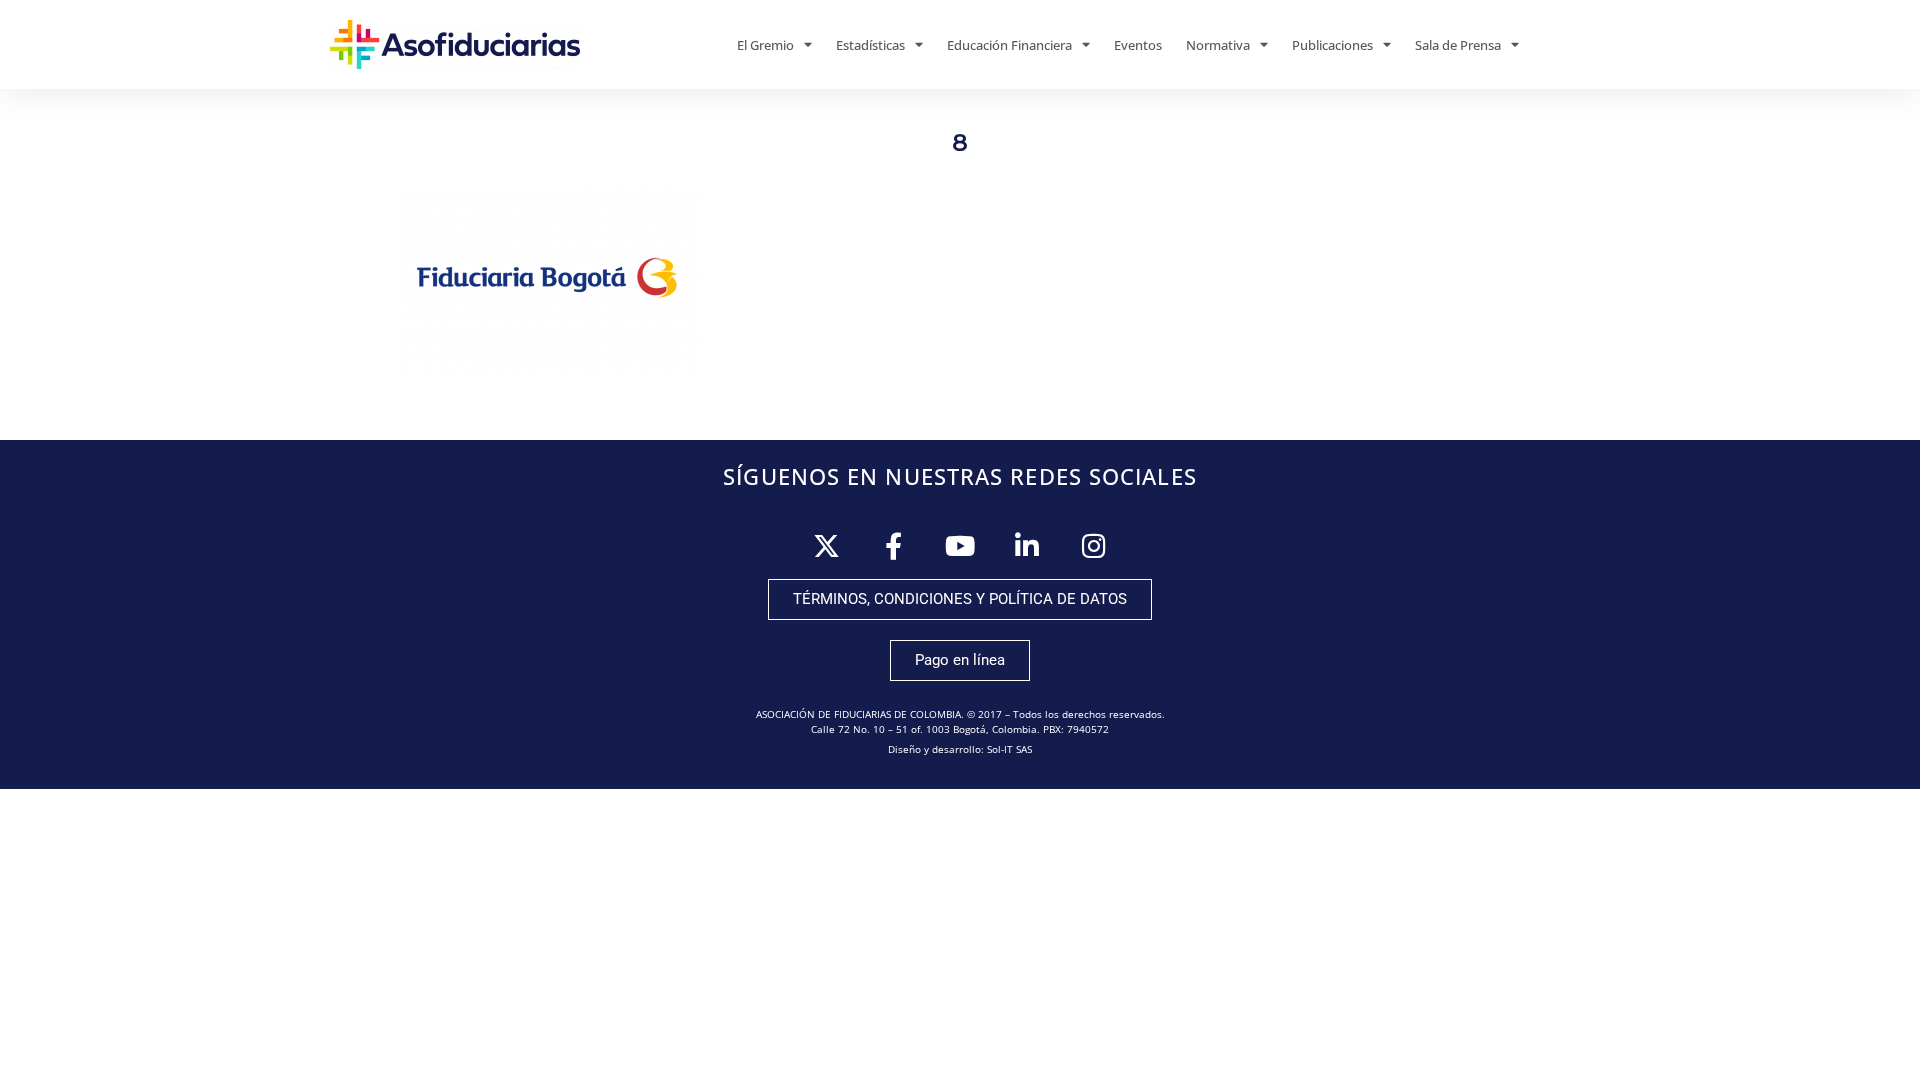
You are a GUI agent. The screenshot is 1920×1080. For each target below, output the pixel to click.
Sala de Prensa (1458, 45)
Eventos (1138, 45)
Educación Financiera (1009, 45)
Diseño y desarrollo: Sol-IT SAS (960, 749)
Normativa (1218, 45)
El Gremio (765, 45)
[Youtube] (960, 545)
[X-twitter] (826, 545)
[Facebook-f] (893, 545)
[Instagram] (1094, 545)
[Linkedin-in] (1027, 545)
